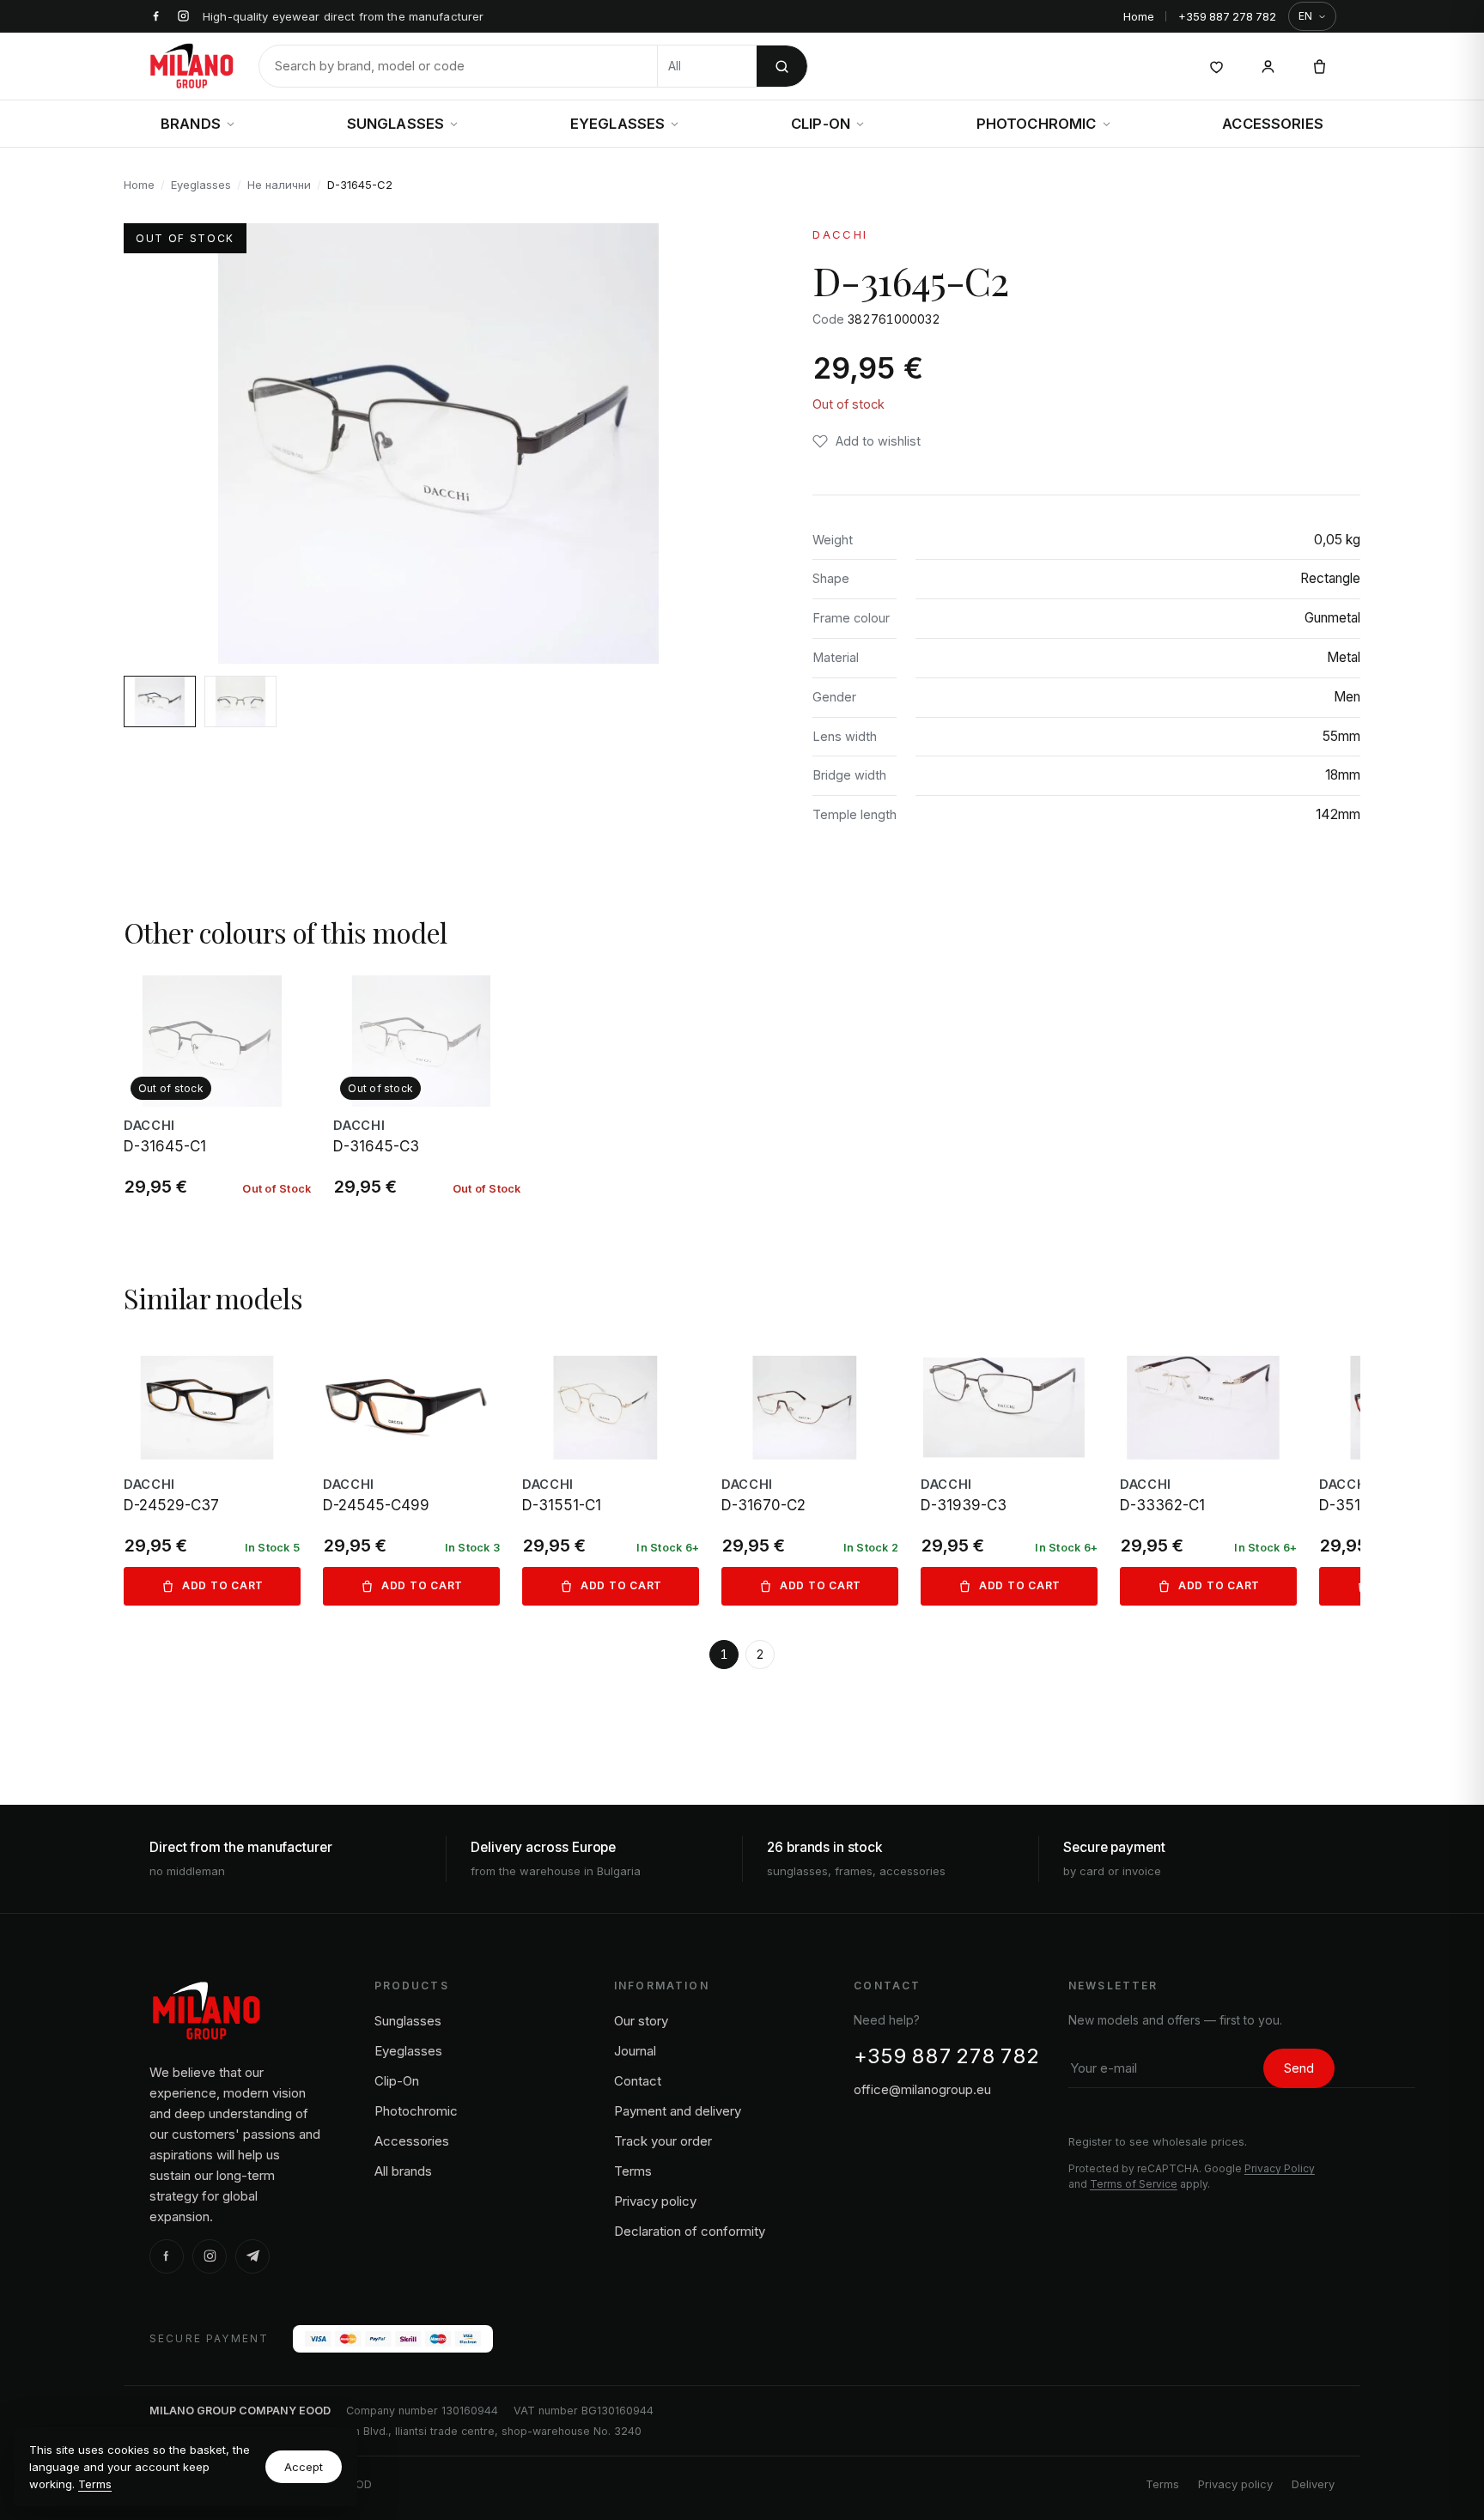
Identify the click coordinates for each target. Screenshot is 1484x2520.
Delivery (1313, 2484)
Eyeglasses (618, 124)
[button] (867, 441)
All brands (403, 2171)
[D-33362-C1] (1208, 1474)
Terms (95, 2484)
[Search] (782, 66)
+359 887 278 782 (1227, 16)
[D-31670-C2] (810, 1474)
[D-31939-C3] (1009, 1474)
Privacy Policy (1280, 2168)
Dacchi (840, 234)
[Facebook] (167, 2256)
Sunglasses (396, 124)
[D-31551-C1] (611, 1474)
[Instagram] (210, 2256)
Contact (638, 2081)
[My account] (1268, 66)
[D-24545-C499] (411, 1474)
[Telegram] (252, 2256)
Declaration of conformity (690, 2231)
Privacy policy (655, 2201)
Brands (191, 124)
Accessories (1273, 124)
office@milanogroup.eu (922, 2089)
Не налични (279, 185)
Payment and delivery (678, 2111)
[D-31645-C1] (217, 1088)
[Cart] (1319, 66)
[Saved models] (1216, 66)
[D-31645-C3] (427, 1088)
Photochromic (1037, 124)
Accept (304, 2467)
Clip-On (821, 124)
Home (1139, 16)
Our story (641, 2021)
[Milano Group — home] (192, 66)
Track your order (663, 2141)
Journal (635, 2051)
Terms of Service (1134, 2184)
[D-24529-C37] (212, 1474)
